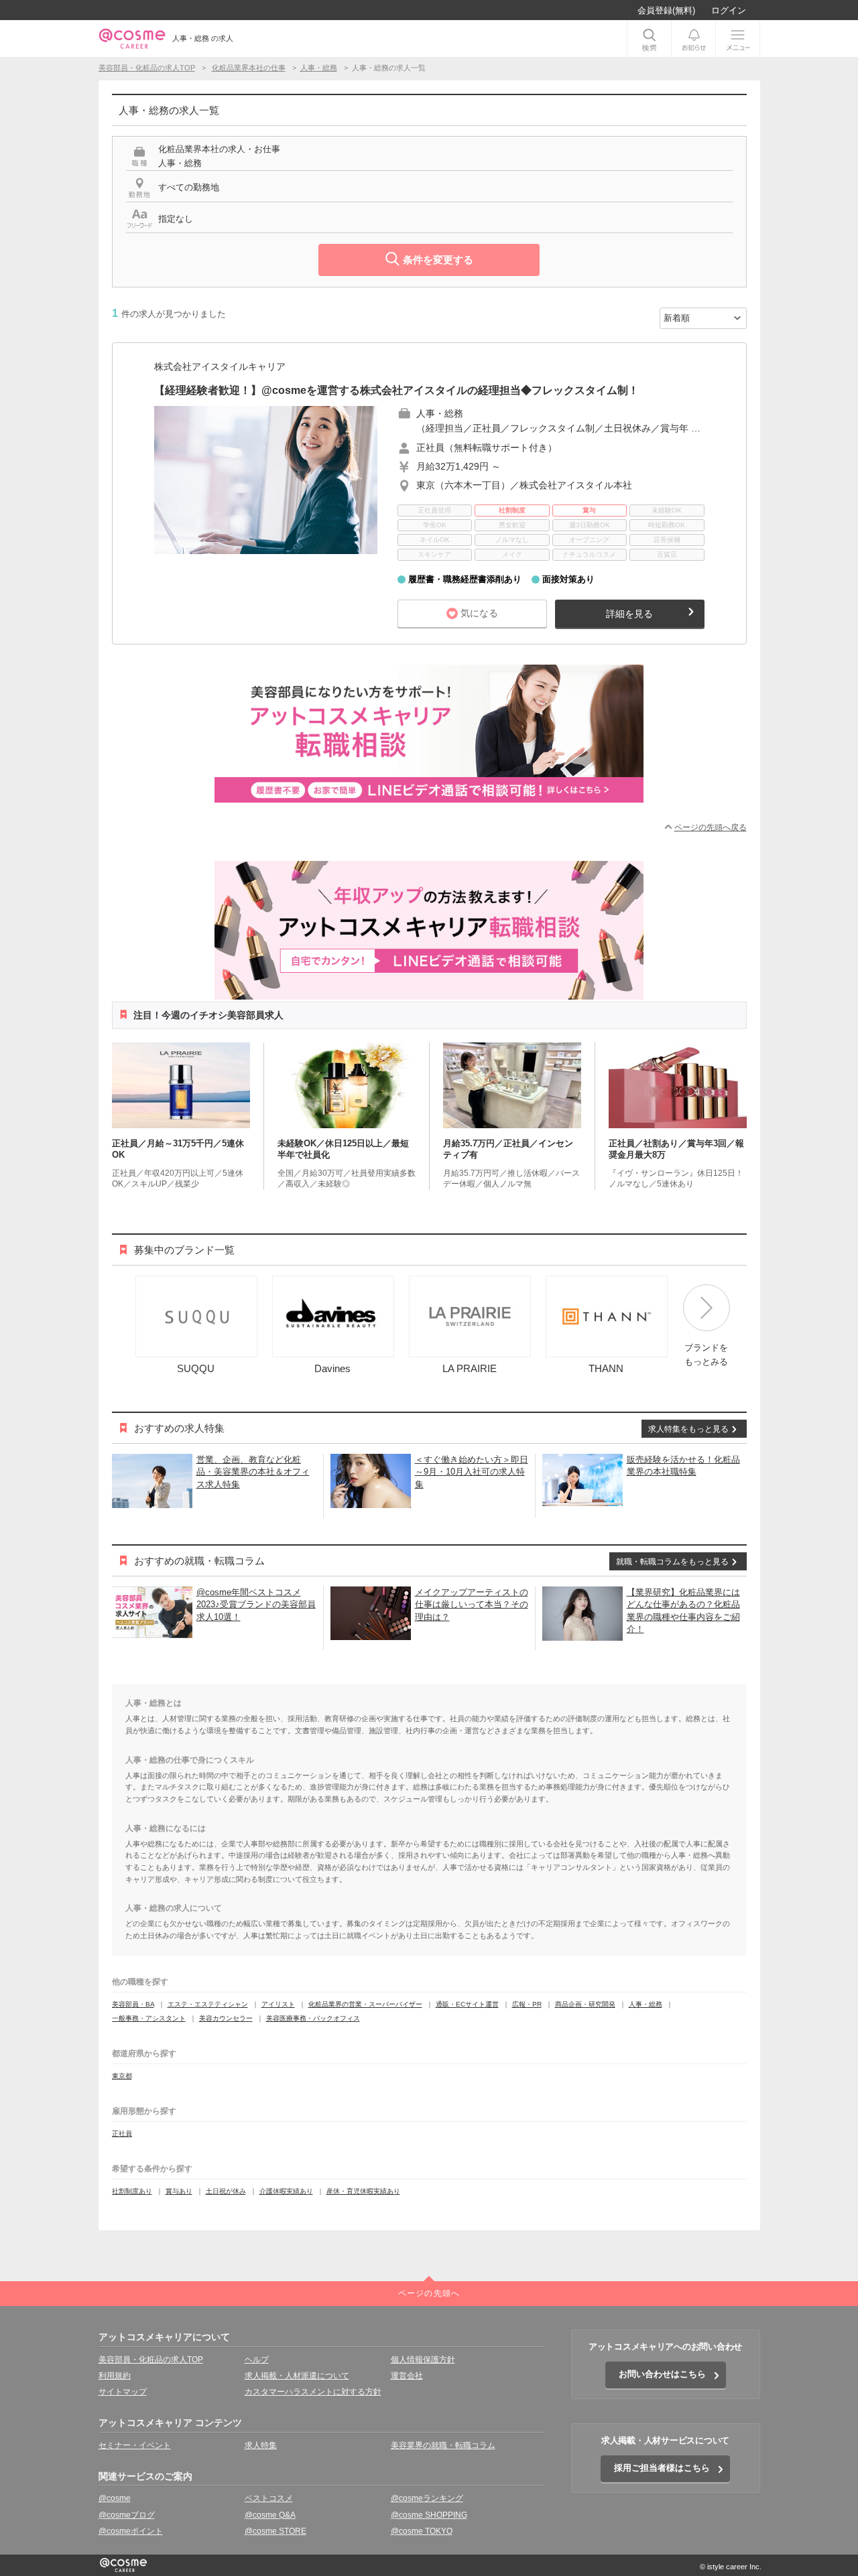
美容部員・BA (133, 2004)
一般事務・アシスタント (149, 2018)
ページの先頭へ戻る (711, 827)
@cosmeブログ (127, 2515)
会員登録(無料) (666, 10)
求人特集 (261, 2445)
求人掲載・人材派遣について (297, 2376)
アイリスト (278, 2004)
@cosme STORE (275, 2531)
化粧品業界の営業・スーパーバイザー (365, 2004)
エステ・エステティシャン (208, 2004)
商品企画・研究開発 (585, 2004)
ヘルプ (257, 2360)
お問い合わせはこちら (662, 2374)
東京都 (122, 2076)
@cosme (115, 2498)
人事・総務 (646, 2004)
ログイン (729, 10)
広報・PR (527, 2004)
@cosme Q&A (270, 2515)
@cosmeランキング (427, 2498)
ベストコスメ (269, 2498)
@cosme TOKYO (422, 2531)
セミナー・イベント (135, 2445)
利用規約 (115, 2376)
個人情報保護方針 (423, 2360)
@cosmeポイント (131, 2531)
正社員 (122, 2133)
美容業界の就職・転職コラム (443, 2445)
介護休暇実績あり (286, 2191)
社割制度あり (132, 2191)
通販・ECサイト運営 (467, 2004)
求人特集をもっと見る (688, 1429)
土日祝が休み (226, 2191)
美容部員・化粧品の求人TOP (151, 2360)
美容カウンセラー (226, 2018)
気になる (479, 613)
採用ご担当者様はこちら (662, 2468)
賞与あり (179, 2191)
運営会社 (407, 2376)
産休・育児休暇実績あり (363, 2191)
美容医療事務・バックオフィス (313, 2018)
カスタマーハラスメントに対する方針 (313, 2392)
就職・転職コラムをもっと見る (672, 1562)
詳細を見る (629, 614)
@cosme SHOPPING (429, 2515)
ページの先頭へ (429, 2293)
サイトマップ (123, 2392)
